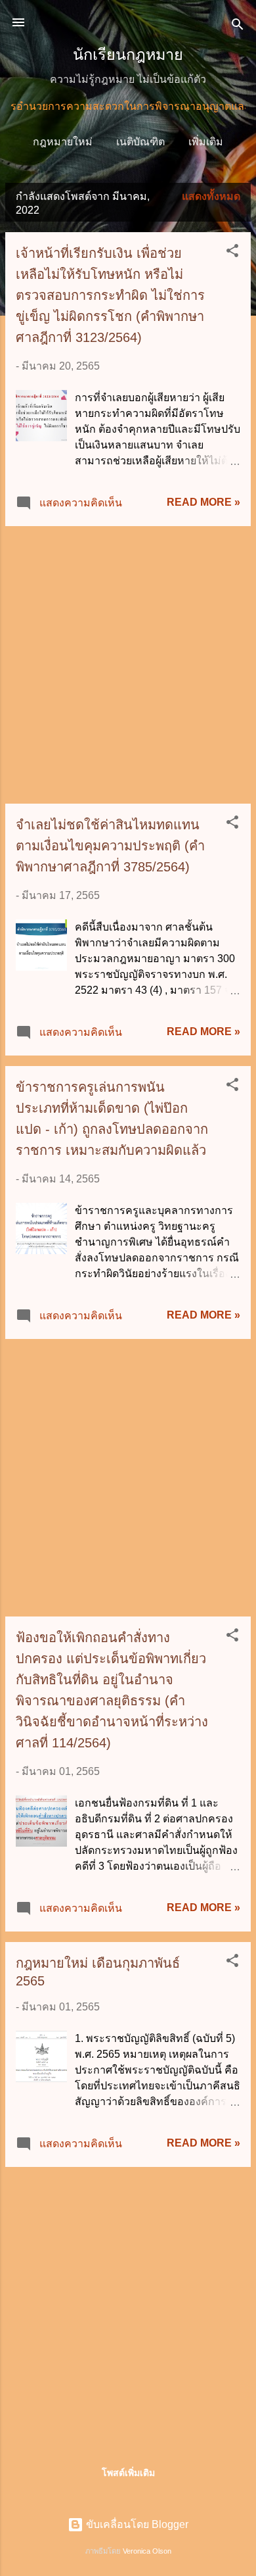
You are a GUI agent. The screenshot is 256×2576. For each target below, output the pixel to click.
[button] (232, 253)
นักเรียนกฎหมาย (128, 55)
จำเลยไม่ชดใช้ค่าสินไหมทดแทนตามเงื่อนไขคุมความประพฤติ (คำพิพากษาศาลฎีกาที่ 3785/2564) (110, 846)
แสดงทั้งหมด (211, 196)
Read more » (203, 502)
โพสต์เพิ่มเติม (128, 2473)
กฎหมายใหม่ (63, 142)
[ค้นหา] (238, 27)
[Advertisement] (128, 665)
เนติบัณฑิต (140, 142)
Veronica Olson (147, 2551)
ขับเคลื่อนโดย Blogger (136, 2524)
